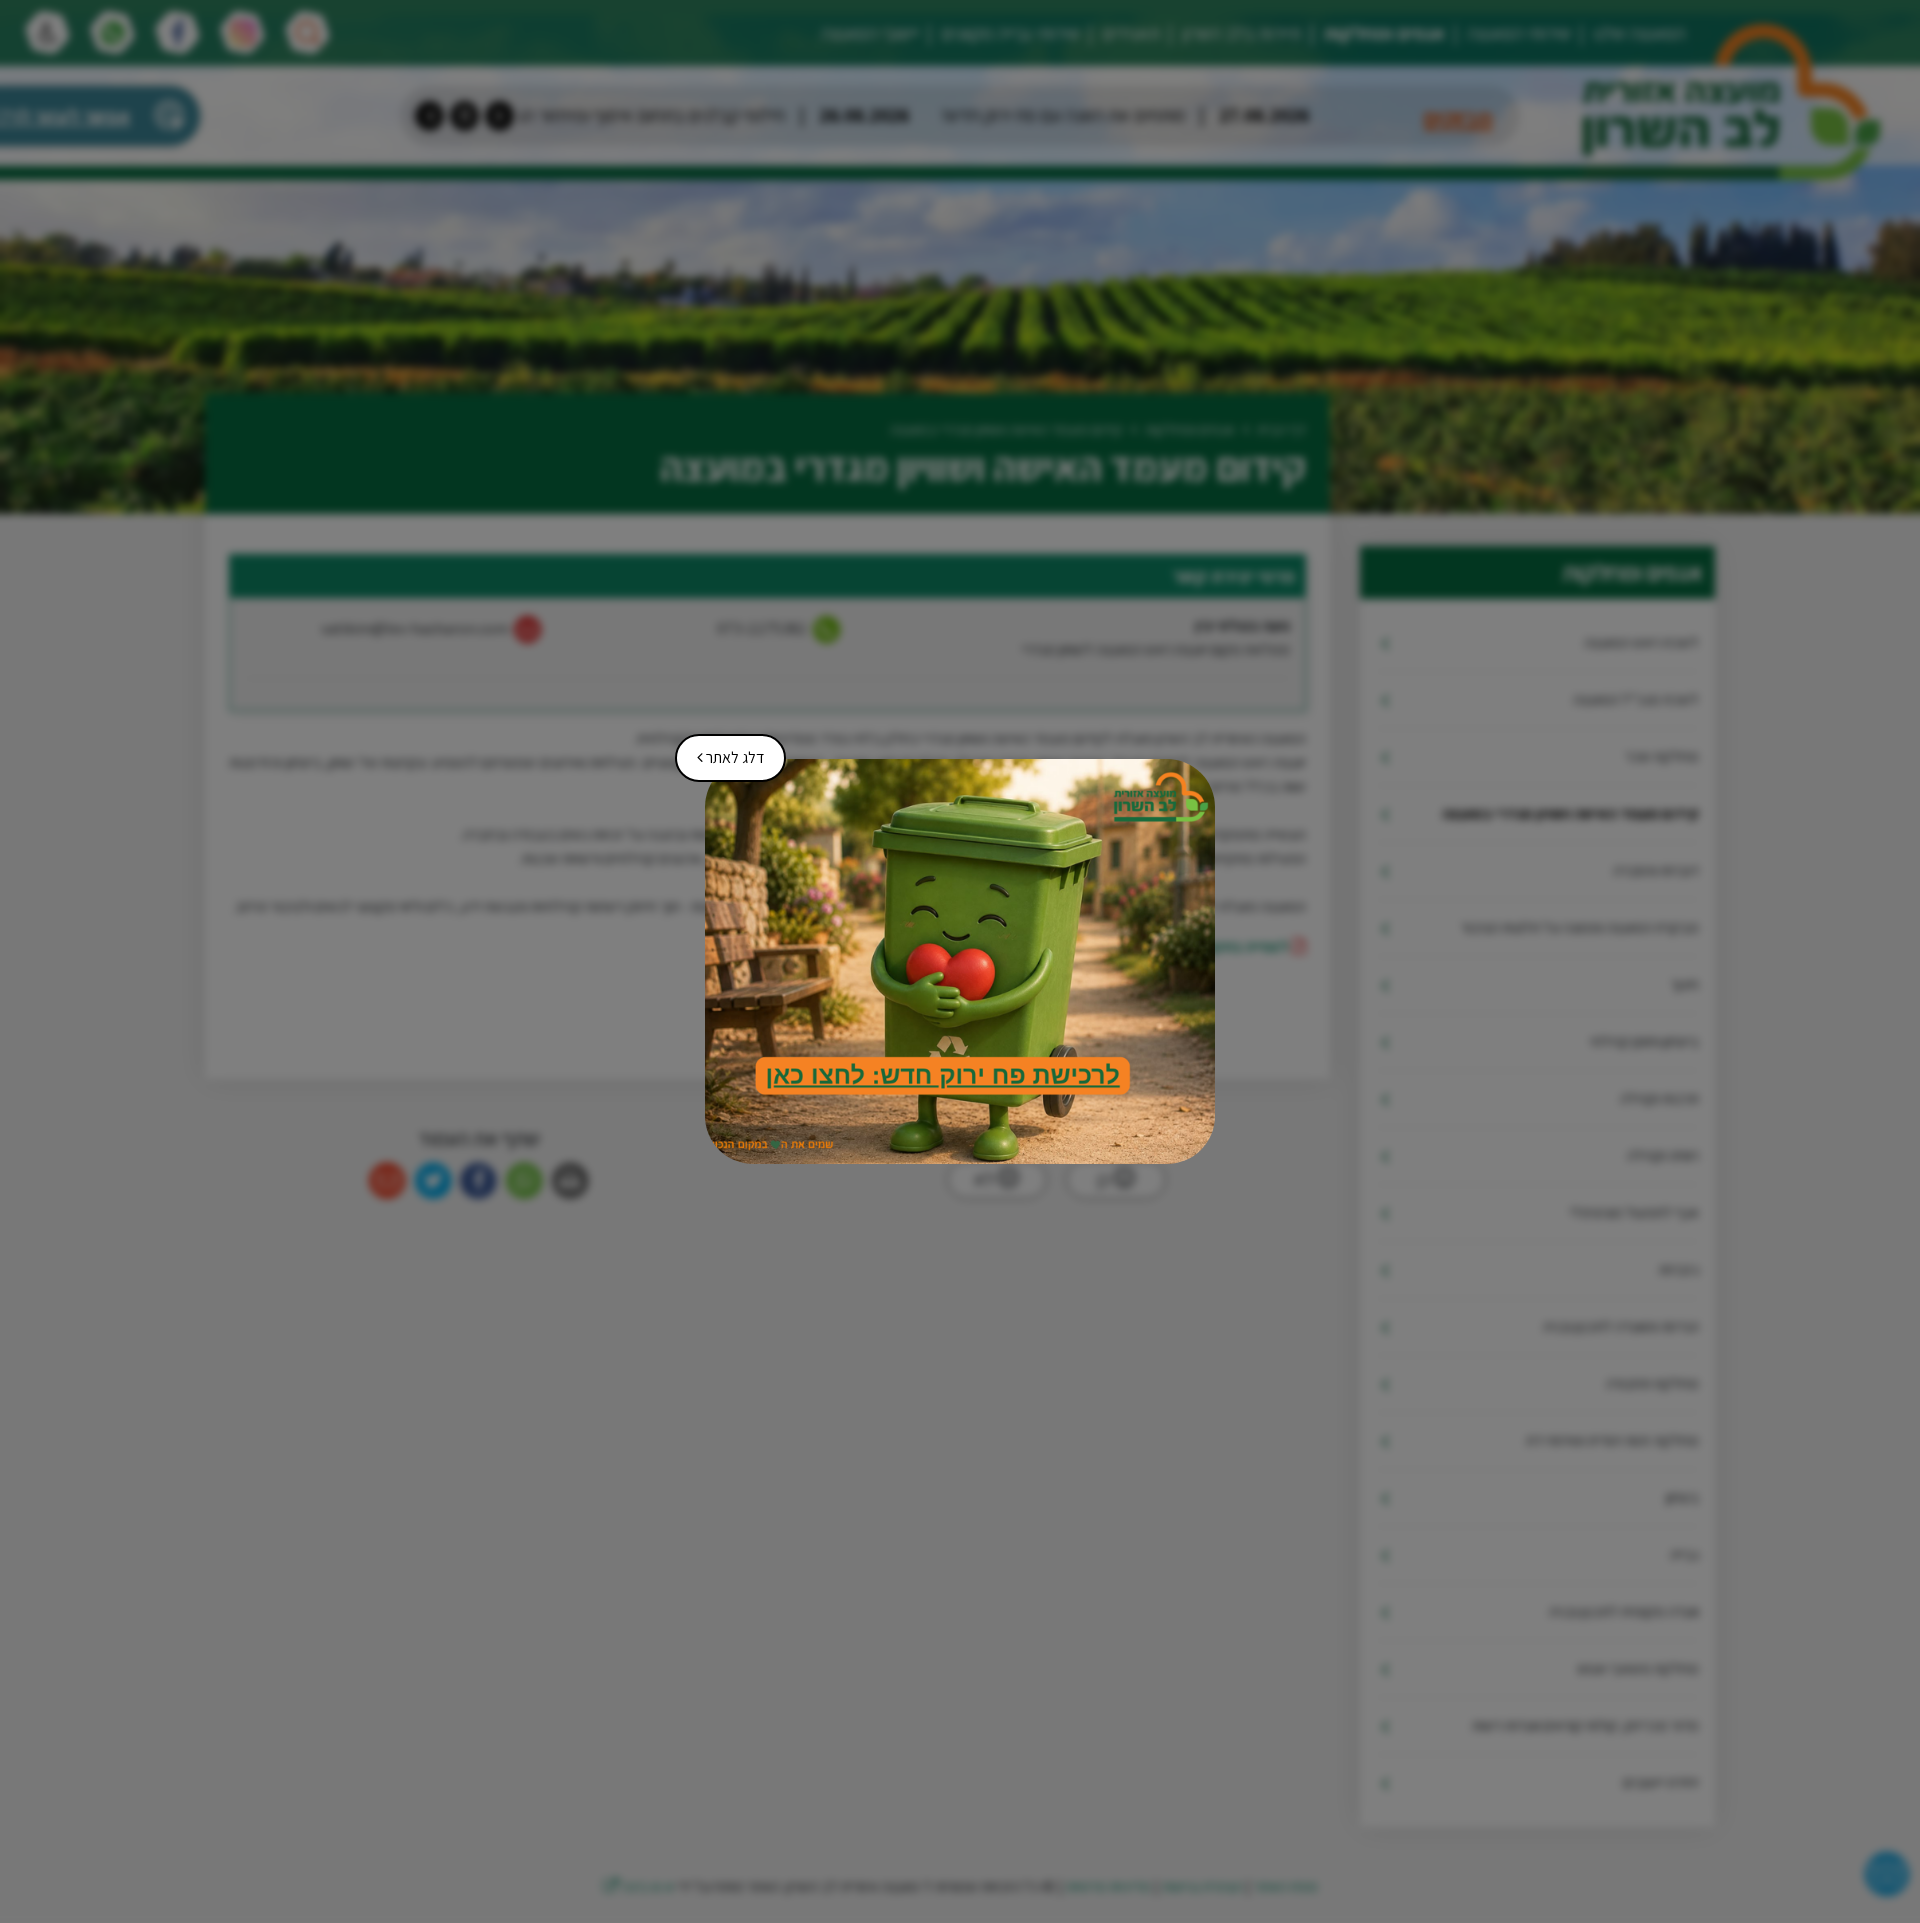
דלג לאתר (723, 751)
